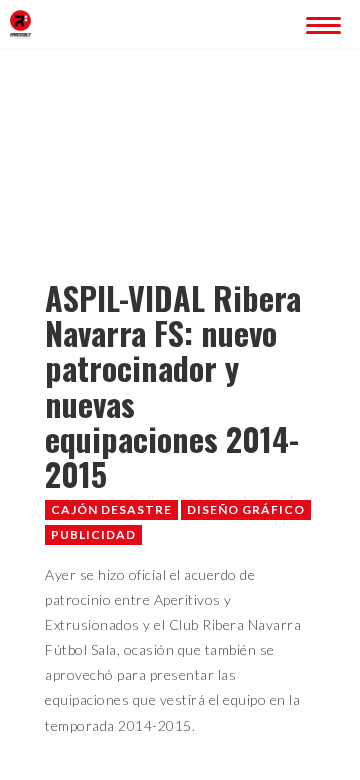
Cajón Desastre (111, 509)
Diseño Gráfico (246, 509)
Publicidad (93, 534)
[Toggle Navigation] (320, 22)
